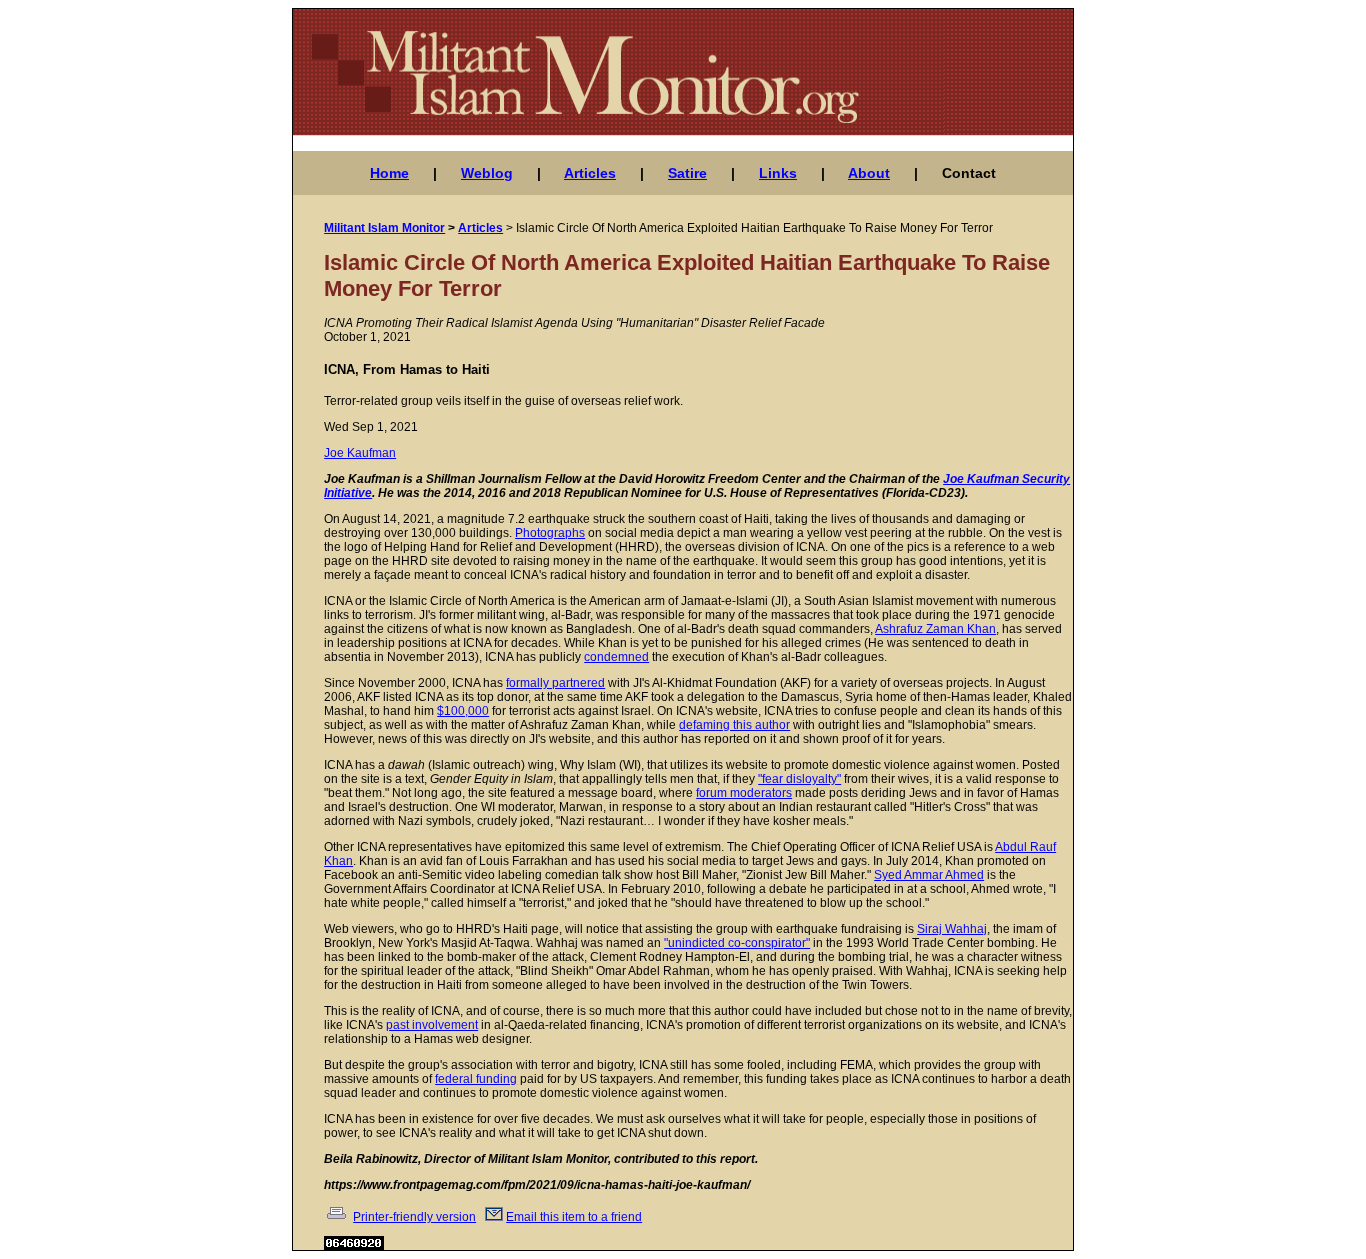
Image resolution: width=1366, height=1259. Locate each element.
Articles (590, 173)
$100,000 (463, 711)
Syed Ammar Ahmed (929, 875)
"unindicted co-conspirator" (737, 943)
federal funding (476, 1079)
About (869, 173)
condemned (616, 657)
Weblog (487, 173)
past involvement (432, 1025)
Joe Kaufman (360, 453)
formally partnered (555, 683)
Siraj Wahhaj (952, 929)
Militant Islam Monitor (384, 228)
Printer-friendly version (414, 1217)
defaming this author (734, 725)
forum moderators (744, 793)
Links (778, 173)
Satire (687, 173)
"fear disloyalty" (799, 779)
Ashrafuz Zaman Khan (935, 629)
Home (389, 173)
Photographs (550, 533)
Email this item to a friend (574, 1217)
